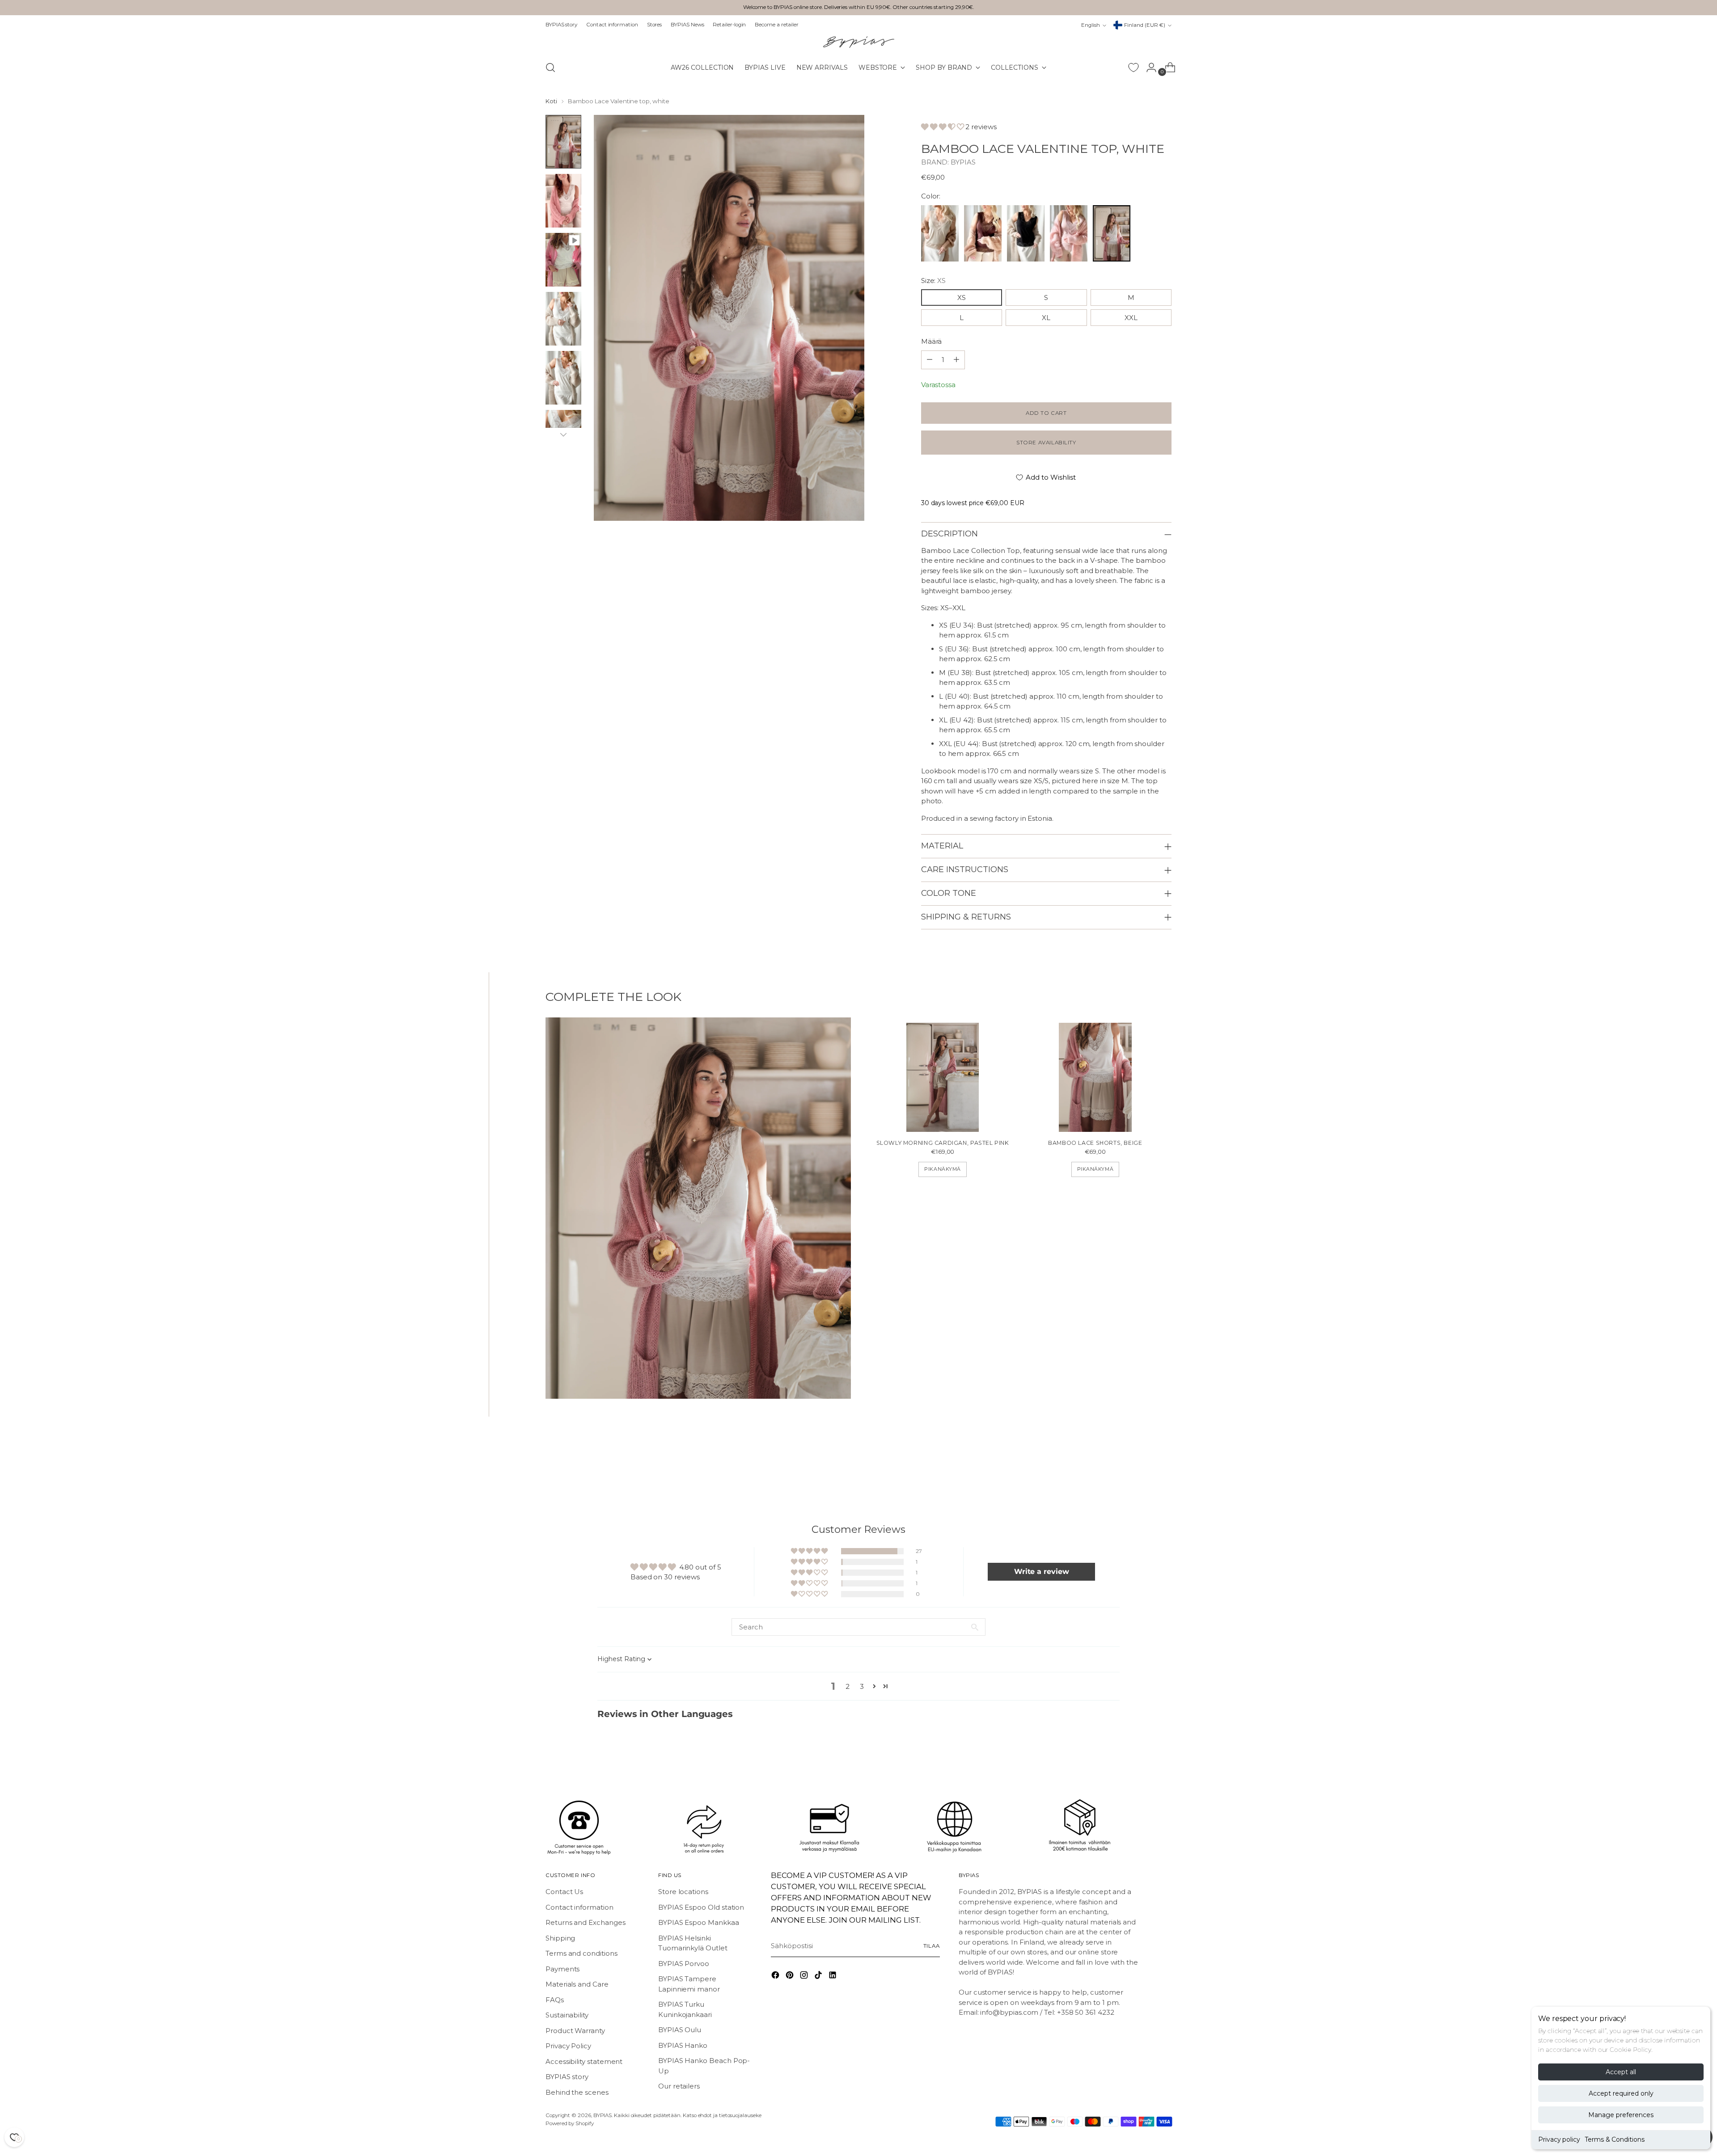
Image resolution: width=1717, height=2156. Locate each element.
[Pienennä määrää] (956, 360)
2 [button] (848, 1686)
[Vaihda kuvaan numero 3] (563, 260)
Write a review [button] (1042, 1572)
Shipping (560, 1938)
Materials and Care (577, 1984)
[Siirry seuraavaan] (1164, 1463)
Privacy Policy (568, 2046)
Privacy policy (1559, 2139)
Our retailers (679, 2086)
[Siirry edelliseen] (1143, 1464)
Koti (551, 101)
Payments (562, 1969)
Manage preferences (1621, 2115)
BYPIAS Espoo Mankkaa (699, 1922)
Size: (933, 281)
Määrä (932, 341)
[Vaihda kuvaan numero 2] (563, 201)
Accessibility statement (584, 2061)
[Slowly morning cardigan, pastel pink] (943, 1077)
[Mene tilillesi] (1148, 68)
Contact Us (564, 1892)
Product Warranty (575, 2031)
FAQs (555, 2000)
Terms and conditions (581, 1953)
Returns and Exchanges (585, 1922)
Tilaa (932, 1946)
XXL (1131, 318)
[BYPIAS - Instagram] (805, 1977)
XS (962, 297)
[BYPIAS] (858, 42)
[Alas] (563, 435)
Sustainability (567, 2015)
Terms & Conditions (1615, 2139)
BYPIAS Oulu (680, 2030)
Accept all (1621, 2072)
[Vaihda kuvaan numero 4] (563, 319)
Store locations (683, 1892)
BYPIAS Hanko (683, 2045)
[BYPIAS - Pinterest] (791, 1977)
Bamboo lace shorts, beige (1095, 1143)
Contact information (579, 1907)
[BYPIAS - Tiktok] (819, 1977)
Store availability (1046, 443)
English (1091, 25)
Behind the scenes (577, 2092)
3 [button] (862, 1686)
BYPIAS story (567, 2077)
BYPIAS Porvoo (684, 1964)
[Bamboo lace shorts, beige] (1095, 1077)
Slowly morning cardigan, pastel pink (943, 1143)
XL (1046, 318)
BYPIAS (963, 162)
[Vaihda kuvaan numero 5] (563, 378)
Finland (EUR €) (1145, 25)
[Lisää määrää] (930, 360)
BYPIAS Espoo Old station (701, 1907)
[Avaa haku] (550, 68)
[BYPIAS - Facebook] (776, 1977)
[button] (943, 127)
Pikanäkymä (942, 1169)
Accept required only (1621, 2093)
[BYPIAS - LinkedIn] (833, 1977)
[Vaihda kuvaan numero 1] (563, 142)
